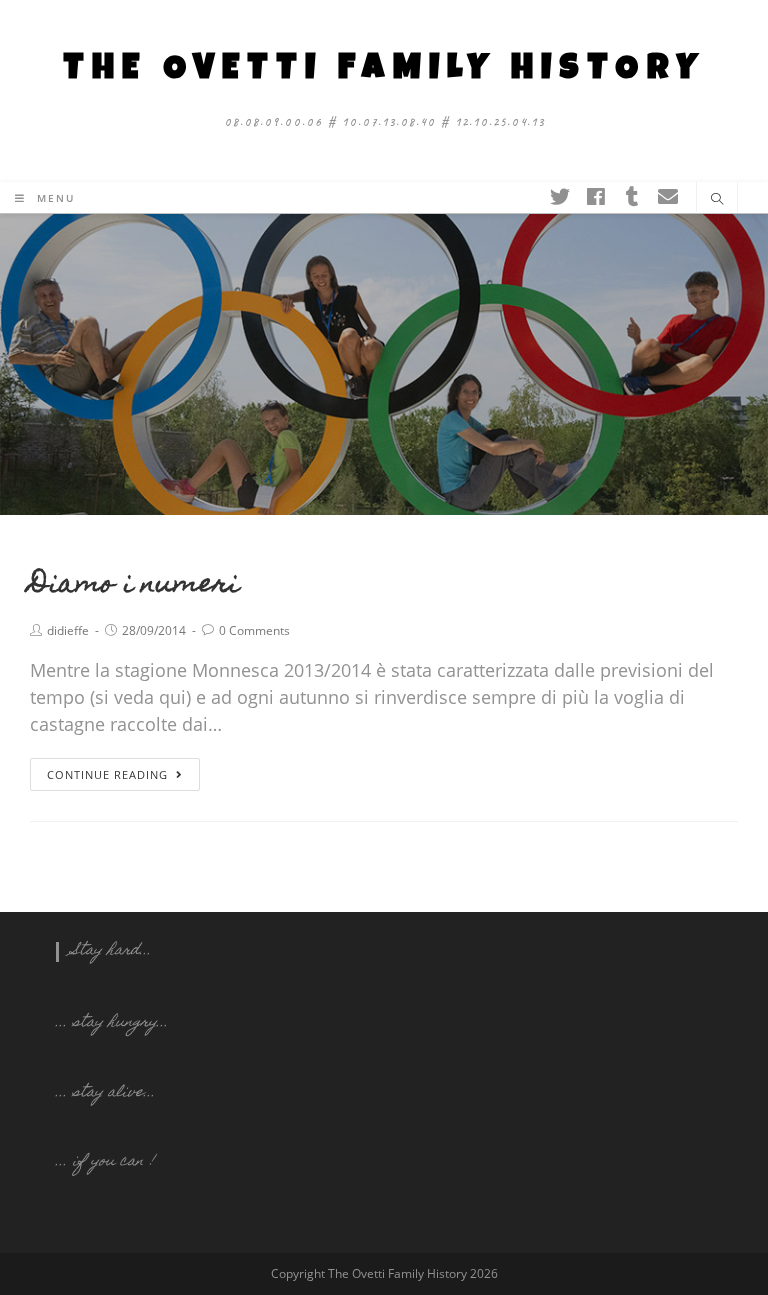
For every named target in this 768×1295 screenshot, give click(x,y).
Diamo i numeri (134, 585)
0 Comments (254, 630)
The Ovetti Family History (384, 70)
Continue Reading (107, 774)
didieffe (68, 630)
